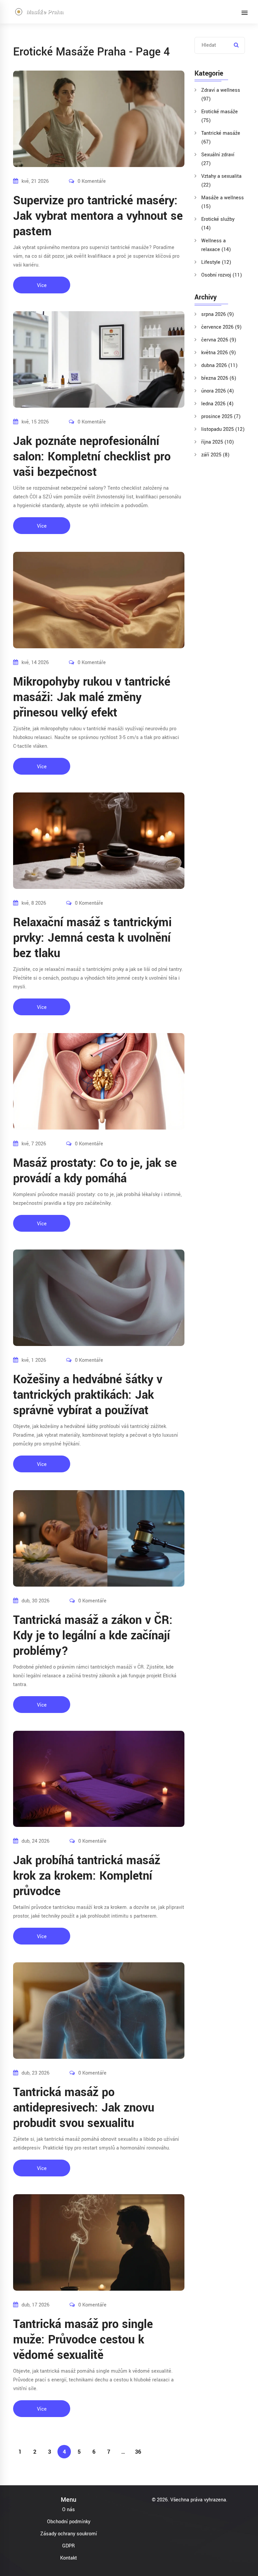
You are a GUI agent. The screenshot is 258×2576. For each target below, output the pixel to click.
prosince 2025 (221, 417)
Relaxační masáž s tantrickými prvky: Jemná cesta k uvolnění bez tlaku (92, 938)
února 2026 (218, 391)
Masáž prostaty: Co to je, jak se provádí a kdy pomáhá (95, 1171)
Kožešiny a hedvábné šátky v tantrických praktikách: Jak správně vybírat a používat (88, 1395)
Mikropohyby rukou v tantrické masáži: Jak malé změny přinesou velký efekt (92, 697)
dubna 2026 (219, 365)
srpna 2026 (218, 314)
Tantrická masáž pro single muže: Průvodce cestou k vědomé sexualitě (83, 2340)
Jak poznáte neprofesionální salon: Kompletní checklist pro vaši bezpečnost (92, 457)
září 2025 (215, 455)
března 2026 (219, 378)
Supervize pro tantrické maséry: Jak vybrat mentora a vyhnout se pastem (98, 216)
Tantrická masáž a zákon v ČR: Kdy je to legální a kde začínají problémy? (93, 1636)
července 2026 (221, 327)
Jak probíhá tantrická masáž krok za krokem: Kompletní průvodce (87, 1876)
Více (42, 285)
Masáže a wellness (223, 202)
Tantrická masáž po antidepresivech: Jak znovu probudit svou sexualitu (84, 2108)
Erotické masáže (220, 116)
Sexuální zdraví (218, 159)
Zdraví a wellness (221, 95)
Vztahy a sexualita (221, 181)
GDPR (69, 2546)
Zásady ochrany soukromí (69, 2534)
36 (138, 2452)
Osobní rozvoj (222, 275)
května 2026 (219, 353)
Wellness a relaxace (216, 245)
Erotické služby (218, 224)
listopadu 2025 (223, 429)
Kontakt (69, 2558)
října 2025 (218, 442)
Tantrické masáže (221, 138)
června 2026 (219, 340)
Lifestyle (216, 262)
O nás (69, 2510)
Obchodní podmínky (69, 2522)
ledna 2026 (217, 404)
